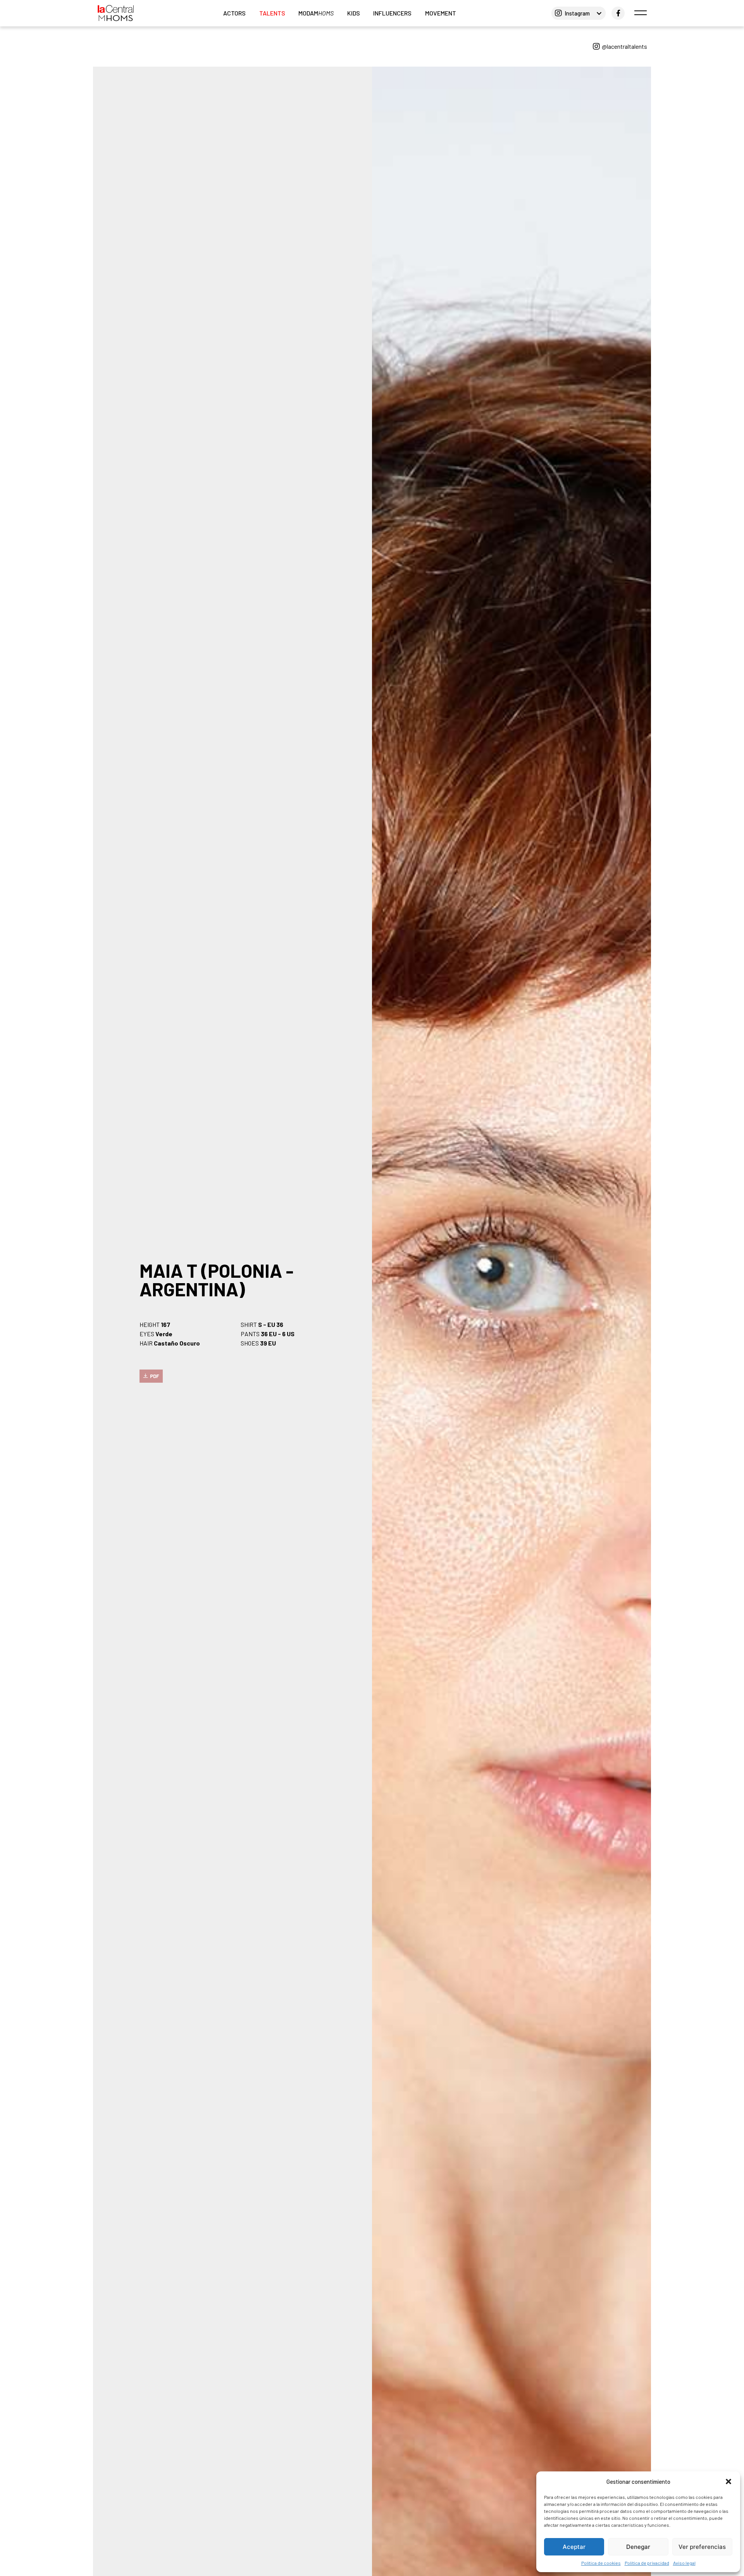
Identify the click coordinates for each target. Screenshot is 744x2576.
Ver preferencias (702, 2547)
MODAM (316, 13)
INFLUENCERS (392, 13)
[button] (728, 2481)
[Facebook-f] (618, 13)
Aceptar (574, 2547)
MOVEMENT (441, 13)
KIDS (354, 13)
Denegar (638, 2547)
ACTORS (234, 13)
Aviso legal (684, 2563)
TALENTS (272, 13)
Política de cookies (601, 2563)
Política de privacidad (647, 2563)
